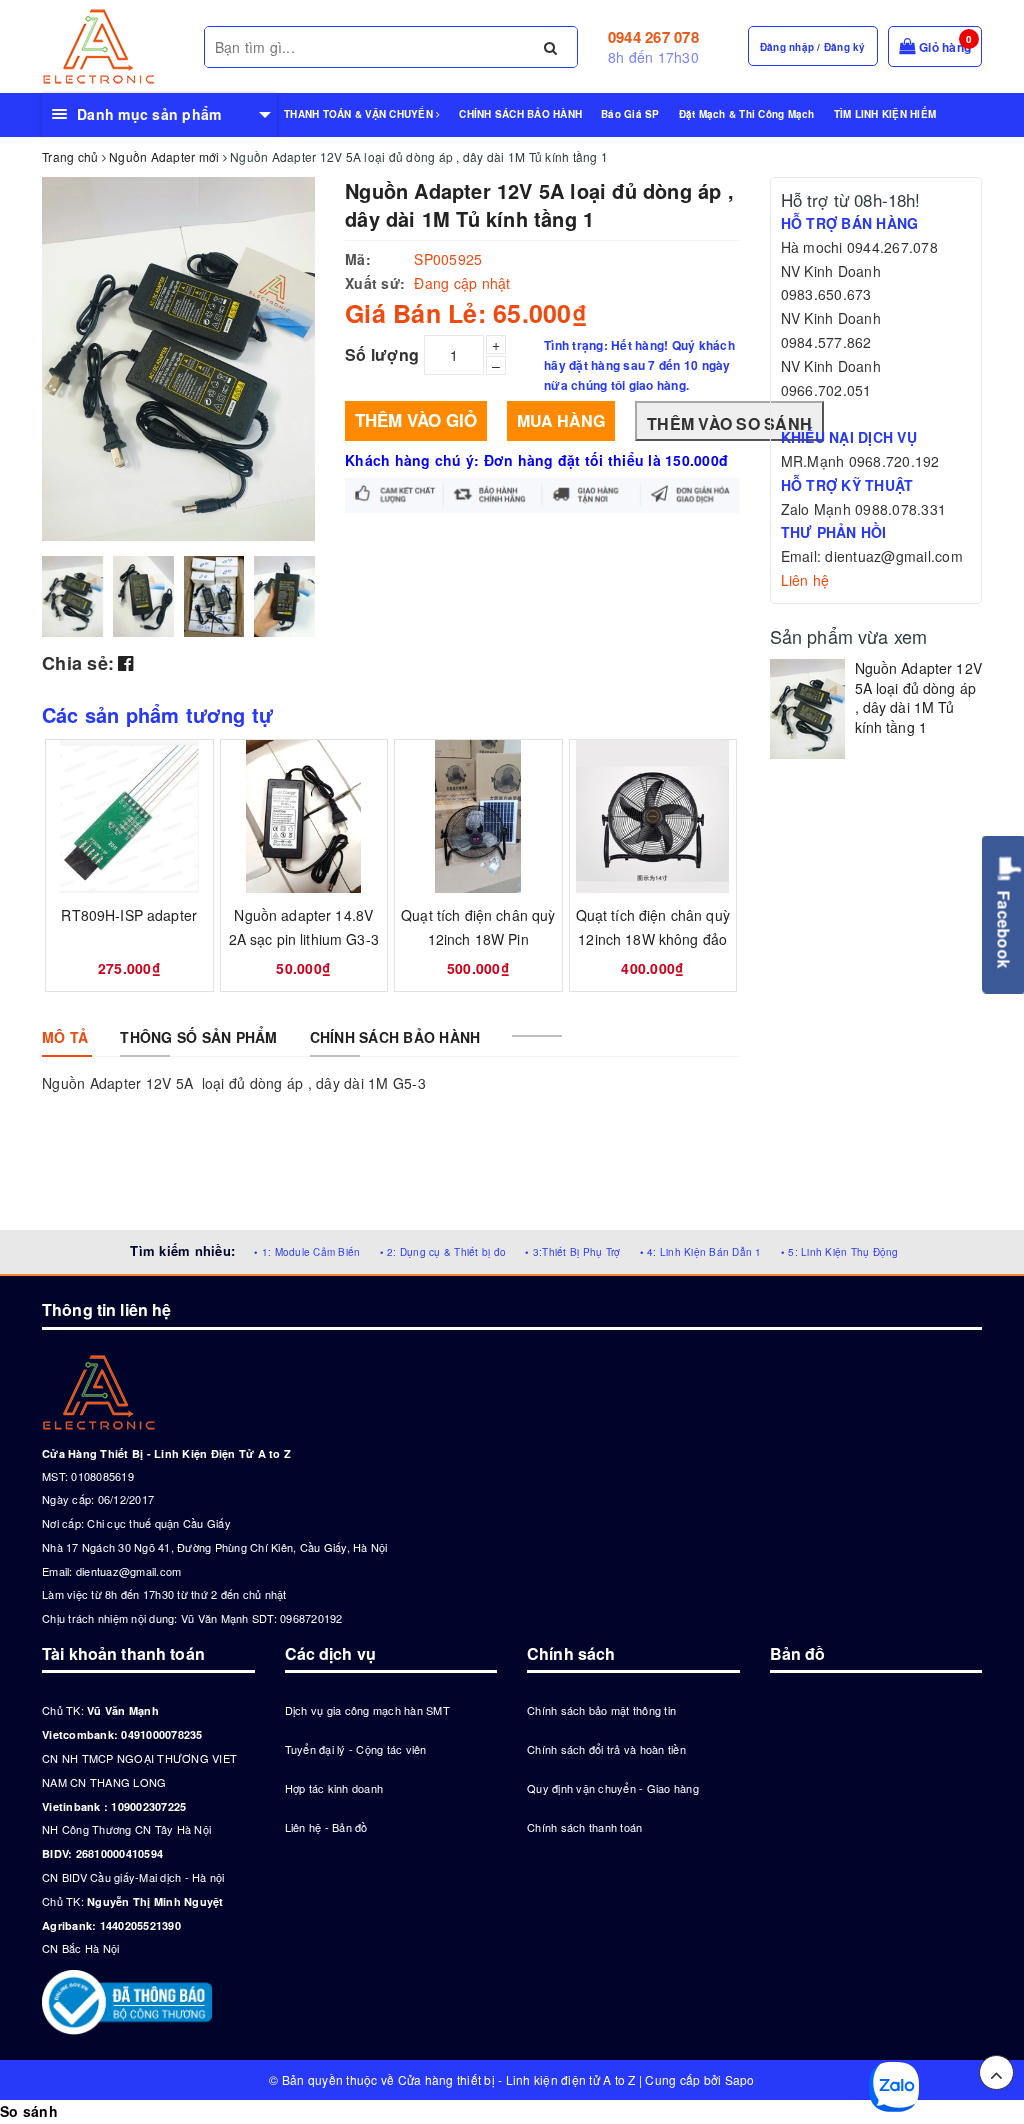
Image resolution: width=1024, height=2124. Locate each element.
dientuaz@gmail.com (129, 1571)
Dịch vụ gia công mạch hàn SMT (367, 1710)
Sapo (740, 2079)
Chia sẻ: (78, 663)
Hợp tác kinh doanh (334, 1788)
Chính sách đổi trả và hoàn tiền (606, 1749)
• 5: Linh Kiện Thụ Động (840, 1252)
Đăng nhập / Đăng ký (813, 47)
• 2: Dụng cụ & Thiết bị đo (443, 1252)
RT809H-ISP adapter (129, 915)
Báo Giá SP (630, 114)
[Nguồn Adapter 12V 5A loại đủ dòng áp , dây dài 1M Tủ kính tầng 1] (807, 709)
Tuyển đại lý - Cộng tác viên (356, 1749)
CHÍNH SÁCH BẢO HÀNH (520, 114)
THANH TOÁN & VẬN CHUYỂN (360, 114)
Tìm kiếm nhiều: (182, 1250)
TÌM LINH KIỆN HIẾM (885, 114)
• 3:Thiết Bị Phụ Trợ (572, 1252)
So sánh (29, 2111)
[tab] (65, 1037)
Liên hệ (805, 580)
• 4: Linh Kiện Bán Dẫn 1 (701, 1252)
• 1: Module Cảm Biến (307, 1252)
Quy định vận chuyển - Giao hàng (613, 1788)
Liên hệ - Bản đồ (326, 1827)
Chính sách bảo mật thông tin (601, 1710)
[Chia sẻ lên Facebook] (125, 662)
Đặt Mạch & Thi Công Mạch (747, 114)
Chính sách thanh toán (584, 1827)
